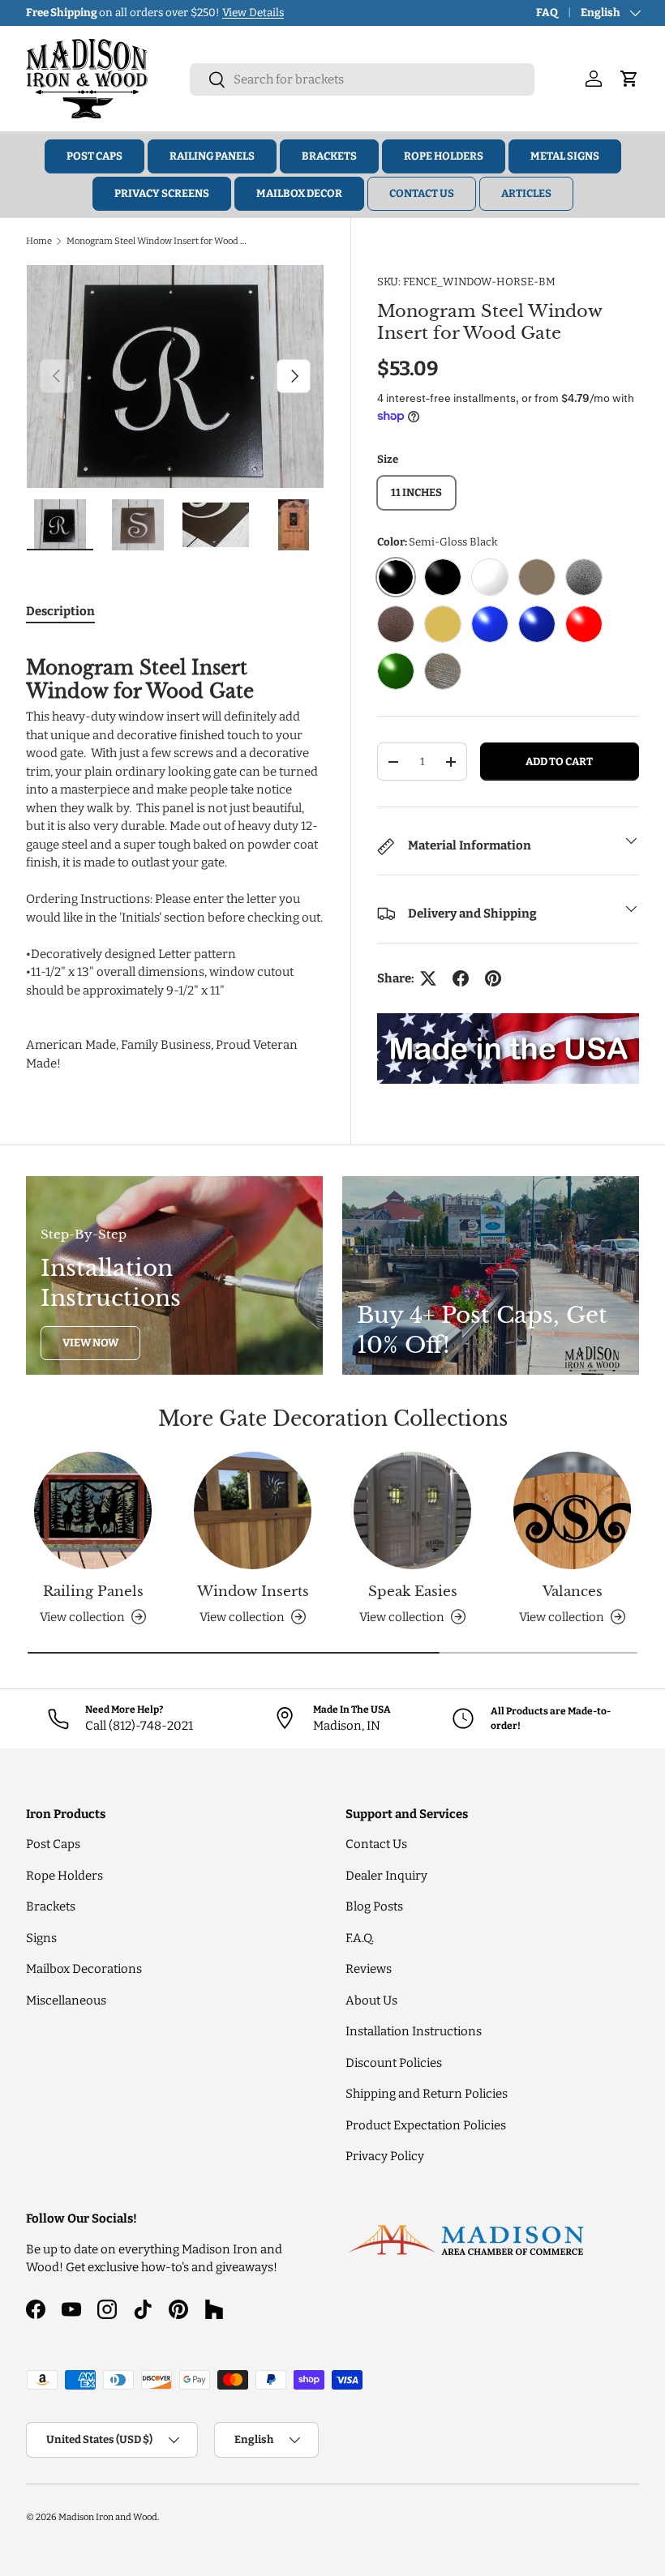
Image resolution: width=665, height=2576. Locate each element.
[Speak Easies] (412, 1511)
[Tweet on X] (428, 978)
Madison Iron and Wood (108, 2517)
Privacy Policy (385, 2156)
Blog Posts (374, 1906)
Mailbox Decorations (84, 1969)
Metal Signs (565, 156)
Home (39, 241)
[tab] (60, 611)
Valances (573, 1592)
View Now (90, 1343)
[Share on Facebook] (461, 978)
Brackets (329, 156)
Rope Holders (444, 156)
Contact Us (422, 193)
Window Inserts (253, 1592)
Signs (41, 1938)
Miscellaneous (66, 2000)
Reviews (369, 1969)
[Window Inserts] (253, 1511)
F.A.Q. (360, 1938)
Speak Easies (413, 1592)
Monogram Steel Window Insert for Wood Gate (158, 241)
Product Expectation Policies (426, 2125)
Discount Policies (394, 2063)
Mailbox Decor (299, 193)
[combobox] (362, 79)
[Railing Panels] (93, 1511)
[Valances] (572, 1511)
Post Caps (94, 156)
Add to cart (559, 762)
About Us (371, 2000)
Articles (526, 193)
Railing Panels (212, 156)
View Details (255, 13)
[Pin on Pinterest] (493, 978)
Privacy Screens (162, 193)
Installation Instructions (414, 2031)
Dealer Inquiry (386, 1876)
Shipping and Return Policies (427, 2094)
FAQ (547, 13)
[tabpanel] (175, 857)
